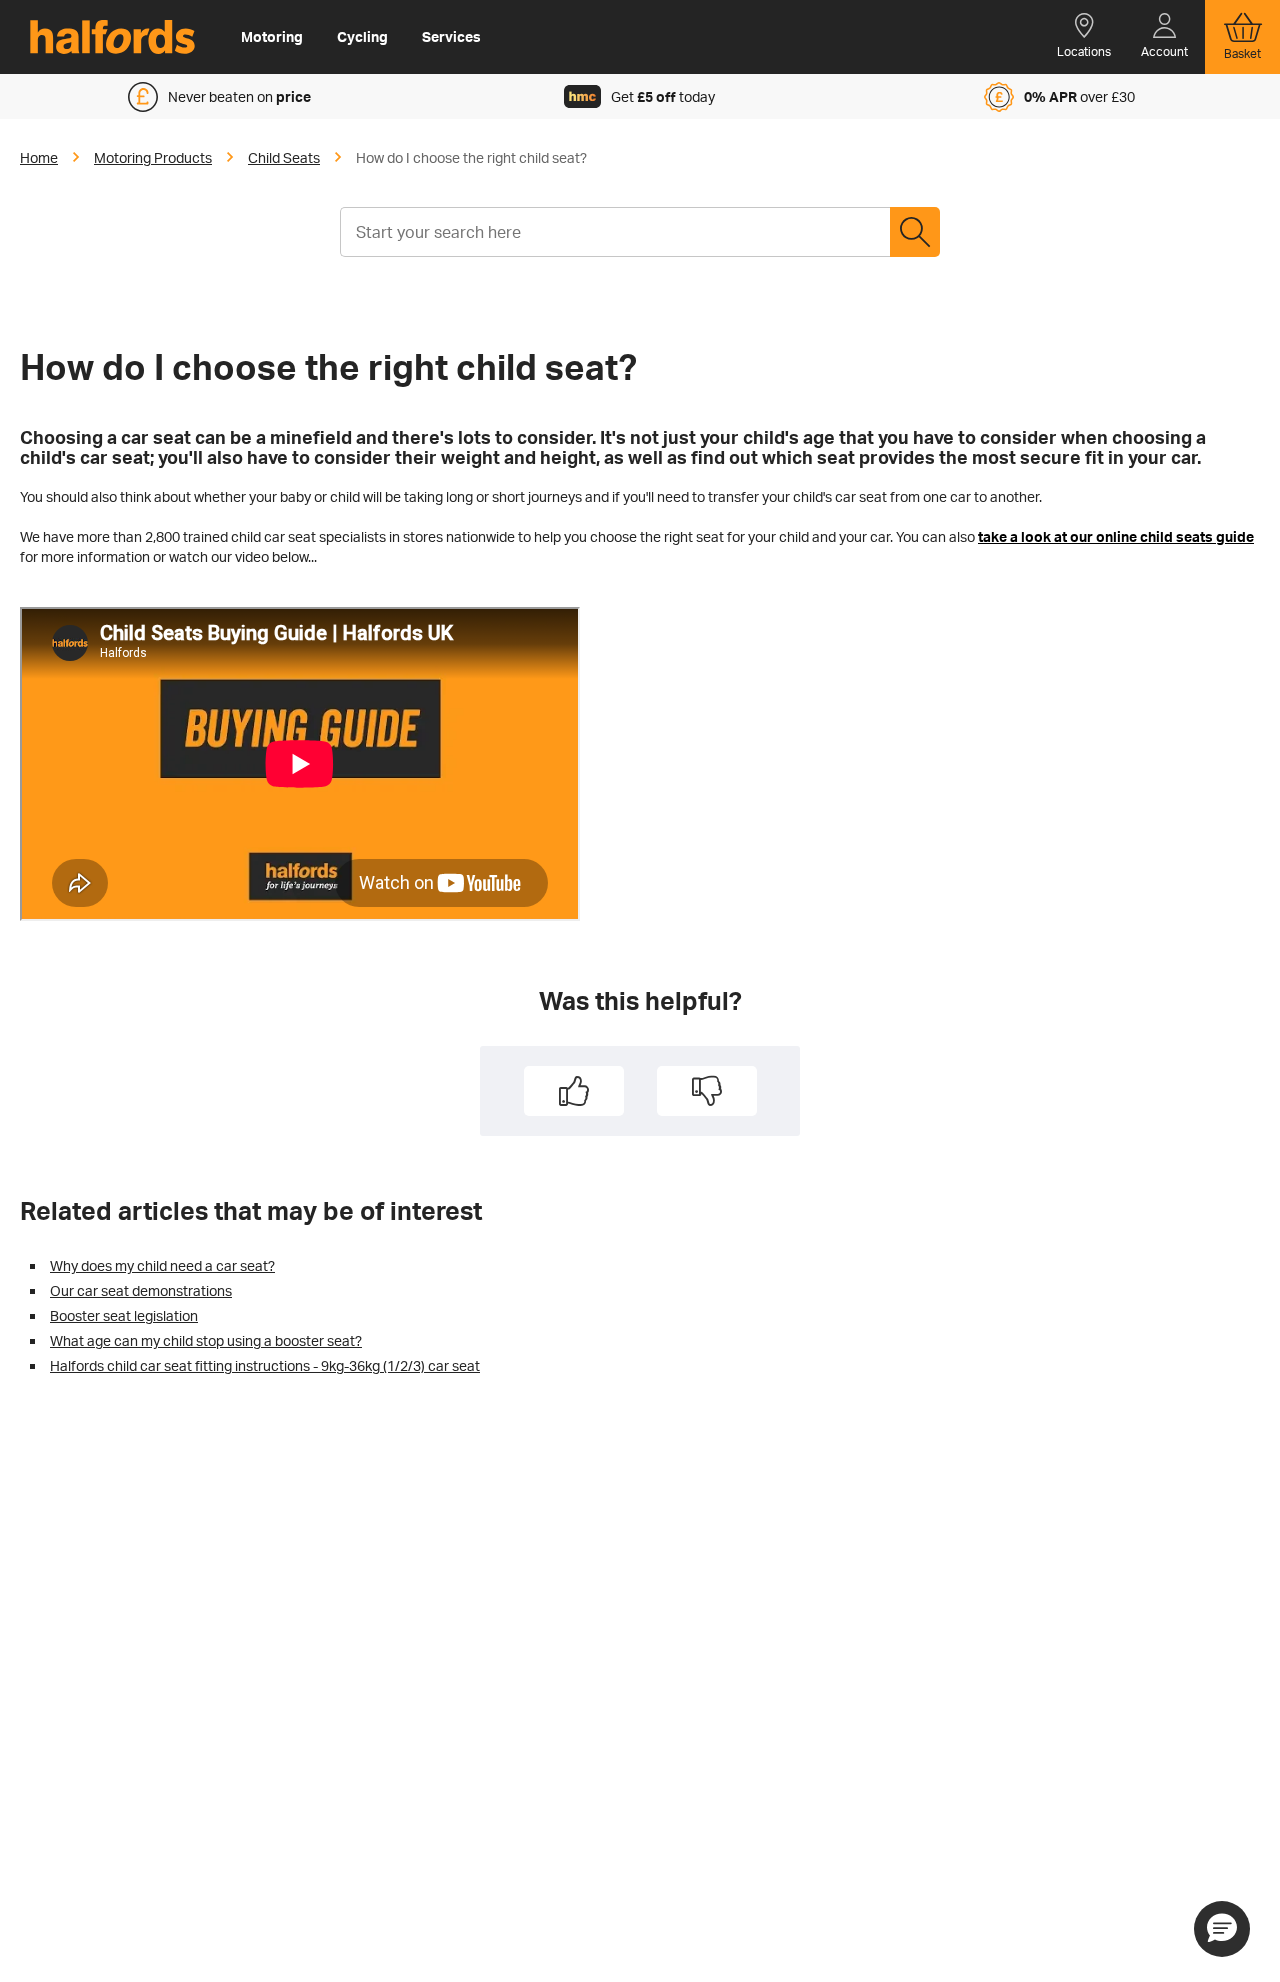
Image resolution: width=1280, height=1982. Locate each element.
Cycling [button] (362, 36)
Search (915, 232)
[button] (1084, 37)
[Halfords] (112, 37)
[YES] (574, 1091)
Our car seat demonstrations (141, 1290)
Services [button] (451, 36)
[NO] (707, 1091)
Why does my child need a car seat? (162, 1265)
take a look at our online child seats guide (1116, 536)
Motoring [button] (272, 36)
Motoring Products (153, 157)
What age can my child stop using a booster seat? (206, 1340)
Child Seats (284, 157)
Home (39, 157)
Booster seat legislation (124, 1315)
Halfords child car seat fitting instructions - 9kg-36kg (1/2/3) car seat (265, 1365)
